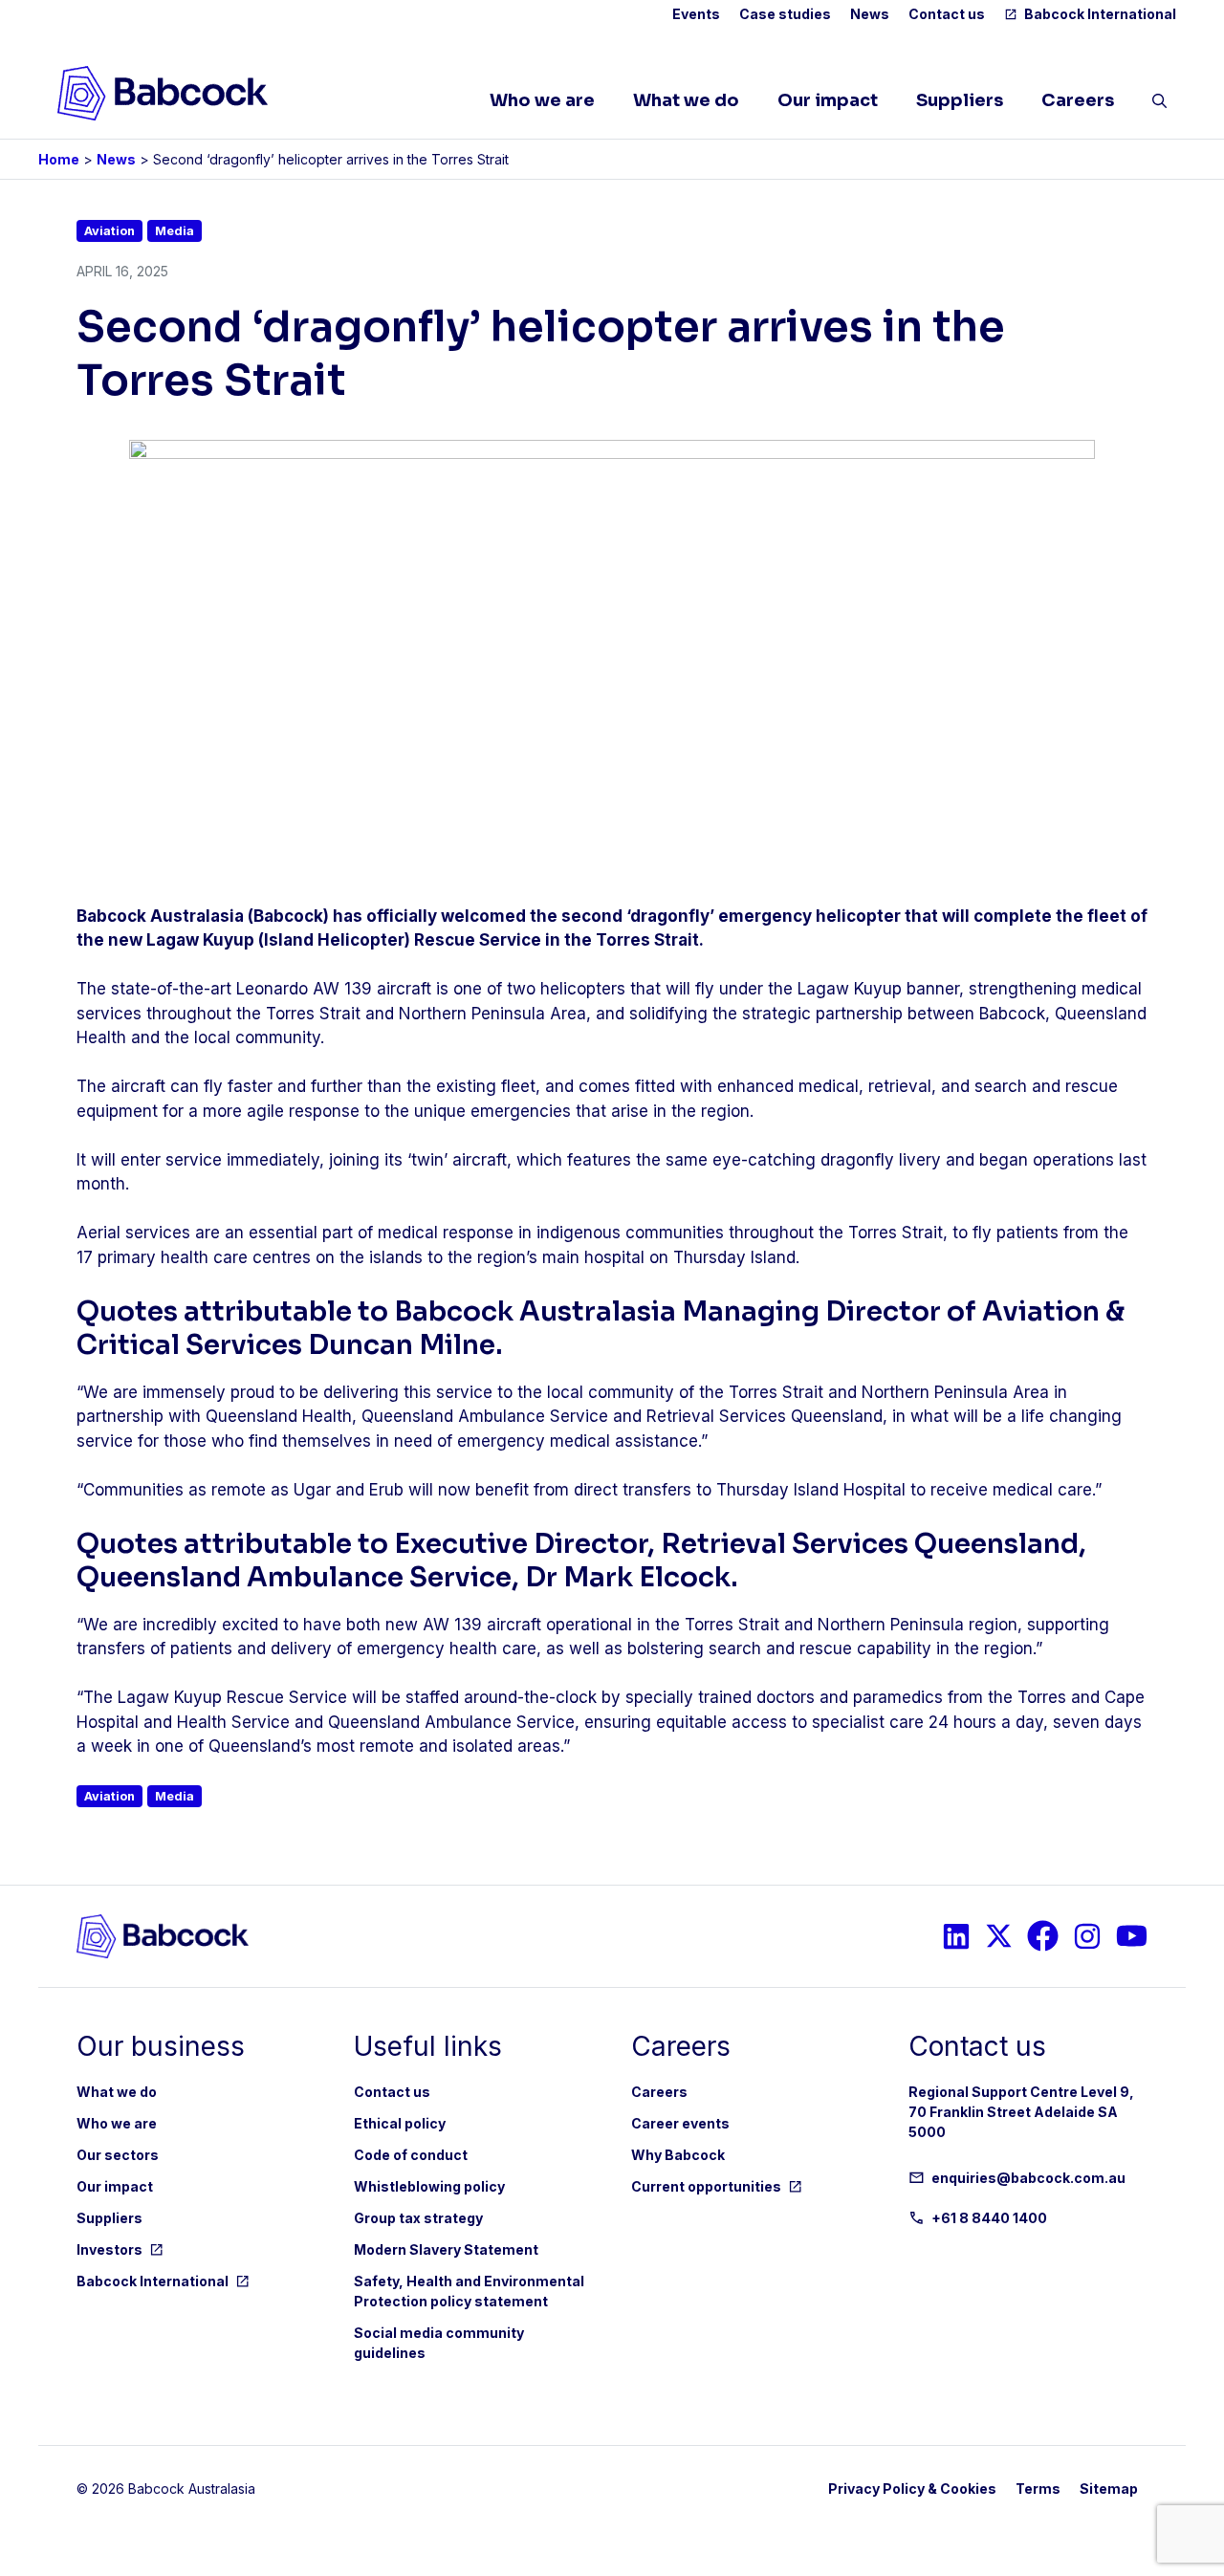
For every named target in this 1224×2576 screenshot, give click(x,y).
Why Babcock (678, 2155)
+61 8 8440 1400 (989, 2218)
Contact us (947, 14)
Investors (109, 2249)
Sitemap (1109, 2489)
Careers (1078, 100)
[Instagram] (956, 1936)
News (870, 14)
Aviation (109, 231)
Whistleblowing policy (429, 2186)
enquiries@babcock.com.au (1028, 2178)
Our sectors (118, 2155)
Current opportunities (706, 2186)
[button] (1159, 105)
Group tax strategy (418, 2218)
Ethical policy (400, 2123)
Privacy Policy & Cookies (912, 2489)
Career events (680, 2123)
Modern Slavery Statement (446, 2249)
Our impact (828, 100)
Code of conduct (411, 2155)
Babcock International (1100, 14)
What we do (686, 100)
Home (59, 159)
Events (696, 14)
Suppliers (960, 100)
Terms (1038, 2489)
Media (175, 231)
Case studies (785, 14)
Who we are (542, 100)
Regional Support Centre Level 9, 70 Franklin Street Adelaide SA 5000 (1021, 2112)
